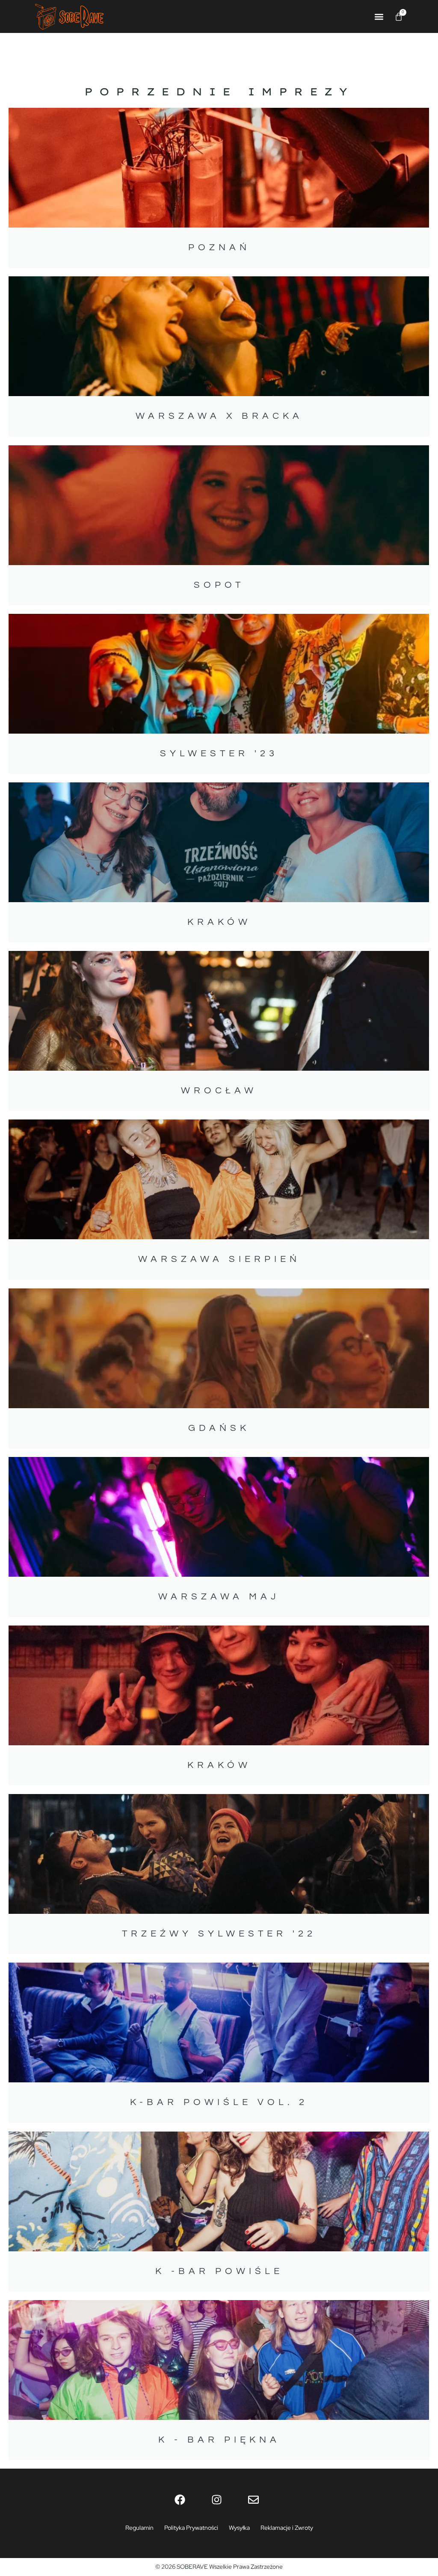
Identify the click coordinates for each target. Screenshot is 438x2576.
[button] (379, 16)
